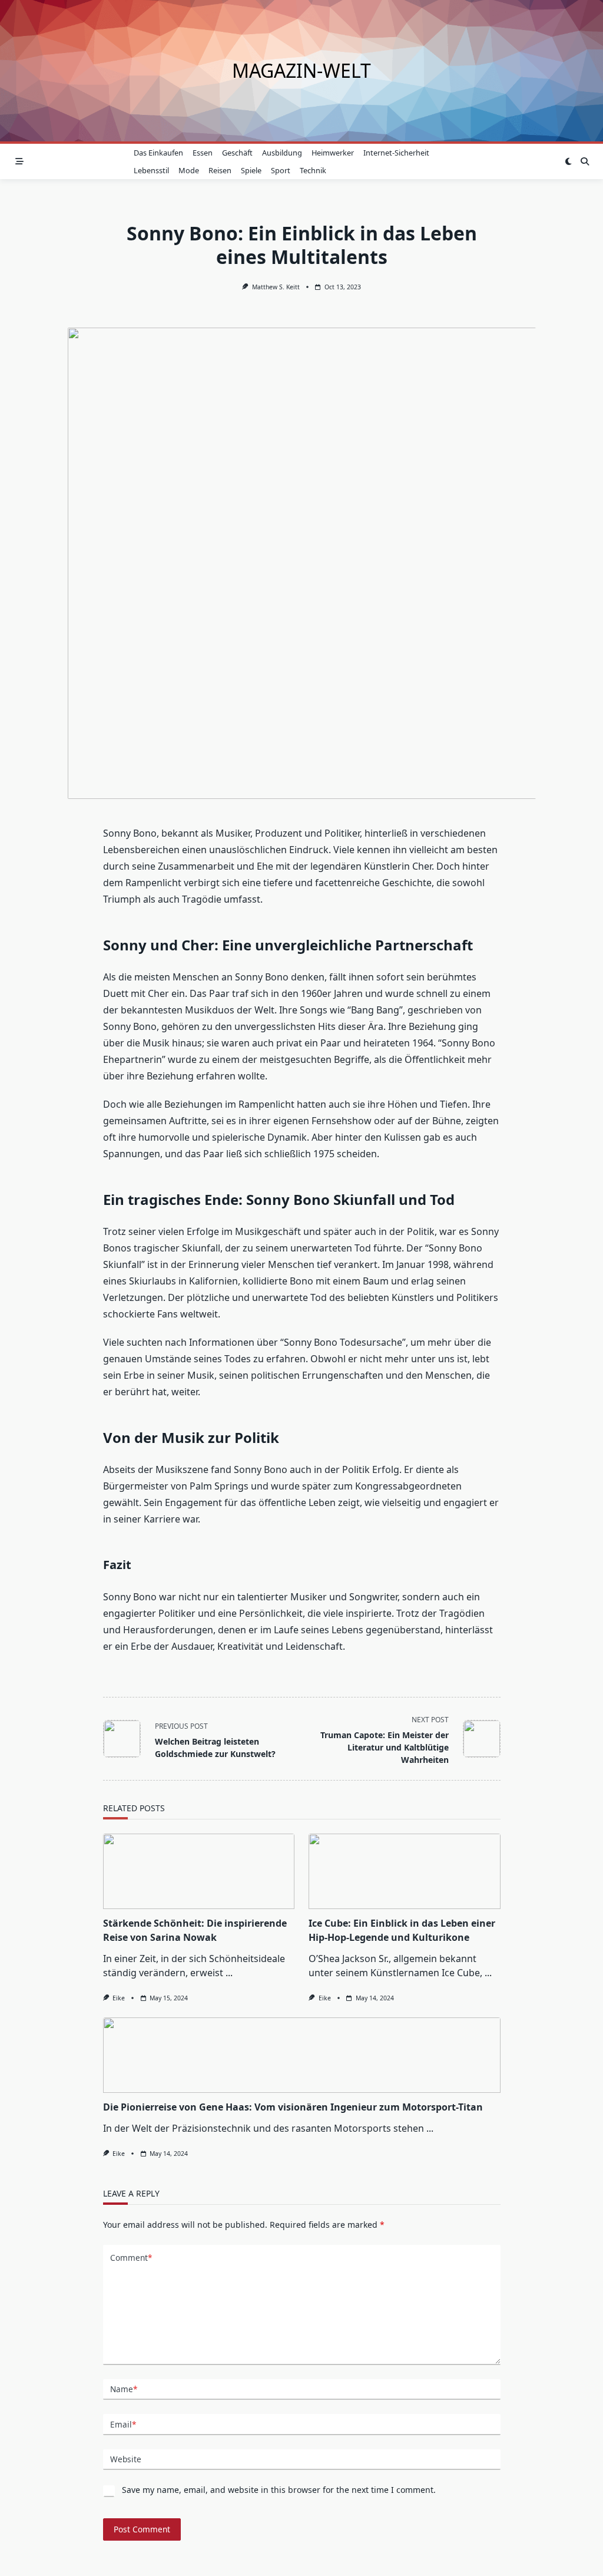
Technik (313, 170)
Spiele (251, 170)
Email (123, 2424)
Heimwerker (333, 153)
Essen (203, 153)
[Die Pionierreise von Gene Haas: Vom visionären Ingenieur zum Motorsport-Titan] (302, 2055)
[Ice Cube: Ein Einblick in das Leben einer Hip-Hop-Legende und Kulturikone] (405, 1871)
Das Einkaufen (158, 153)
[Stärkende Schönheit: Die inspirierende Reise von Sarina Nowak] (199, 1871)
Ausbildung (282, 153)
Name (124, 2389)
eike (119, 1998)
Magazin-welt (301, 70)
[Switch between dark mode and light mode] (568, 161)
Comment (131, 2258)
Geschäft (237, 153)
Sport (281, 170)
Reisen (220, 170)
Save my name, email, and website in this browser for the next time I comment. (279, 2490)
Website (126, 2459)
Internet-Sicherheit (396, 153)
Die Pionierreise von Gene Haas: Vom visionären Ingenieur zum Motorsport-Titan (293, 2107)
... (229, 1973)
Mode (189, 170)
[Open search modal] (585, 161)
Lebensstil (151, 170)
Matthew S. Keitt (276, 287)
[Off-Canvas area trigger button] (19, 161)
